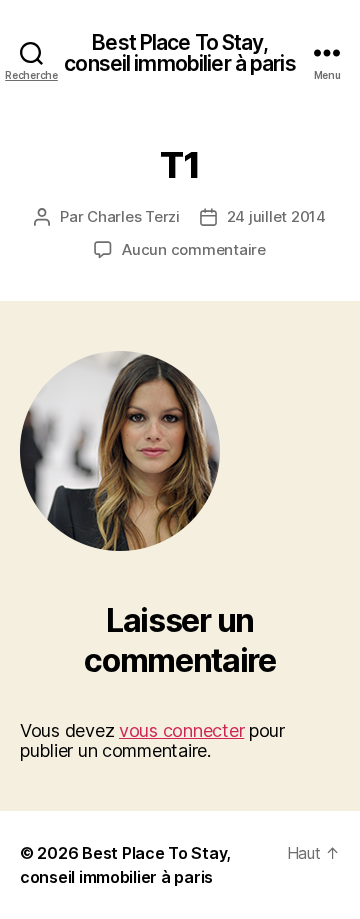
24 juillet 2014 (276, 216)
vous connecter (181, 730)
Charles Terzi (133, 216)
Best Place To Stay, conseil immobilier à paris (179, 53)
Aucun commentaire (194, 249)
